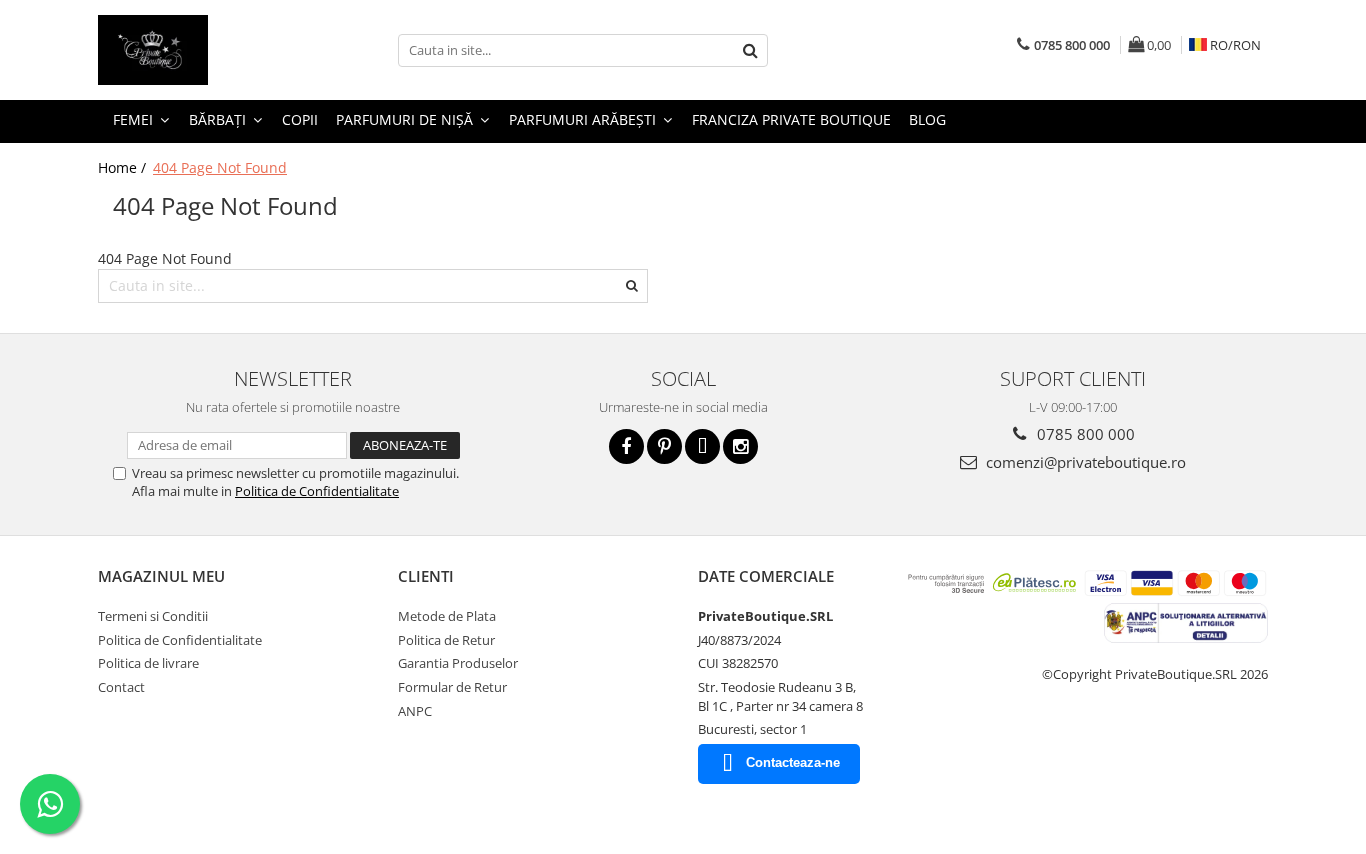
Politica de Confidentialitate (317, 491)
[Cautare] (750, 50)
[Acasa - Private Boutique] (198, 50)
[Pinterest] (664, 446)
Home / (124, 167)
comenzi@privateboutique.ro (1084, 462)
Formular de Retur (452, 687)
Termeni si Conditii (153, 616)
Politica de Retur (446, 640)
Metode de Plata (447, 616)
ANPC (415, 711)
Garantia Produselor (458, 663)
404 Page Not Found (220, 167)
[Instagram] (740, 446)
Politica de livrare (148, 663)
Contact (121, 687)
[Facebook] (626, 446)
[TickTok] (702, 446)
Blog (927, 119)
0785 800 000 (1084, 434)
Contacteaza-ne (793, 762)
